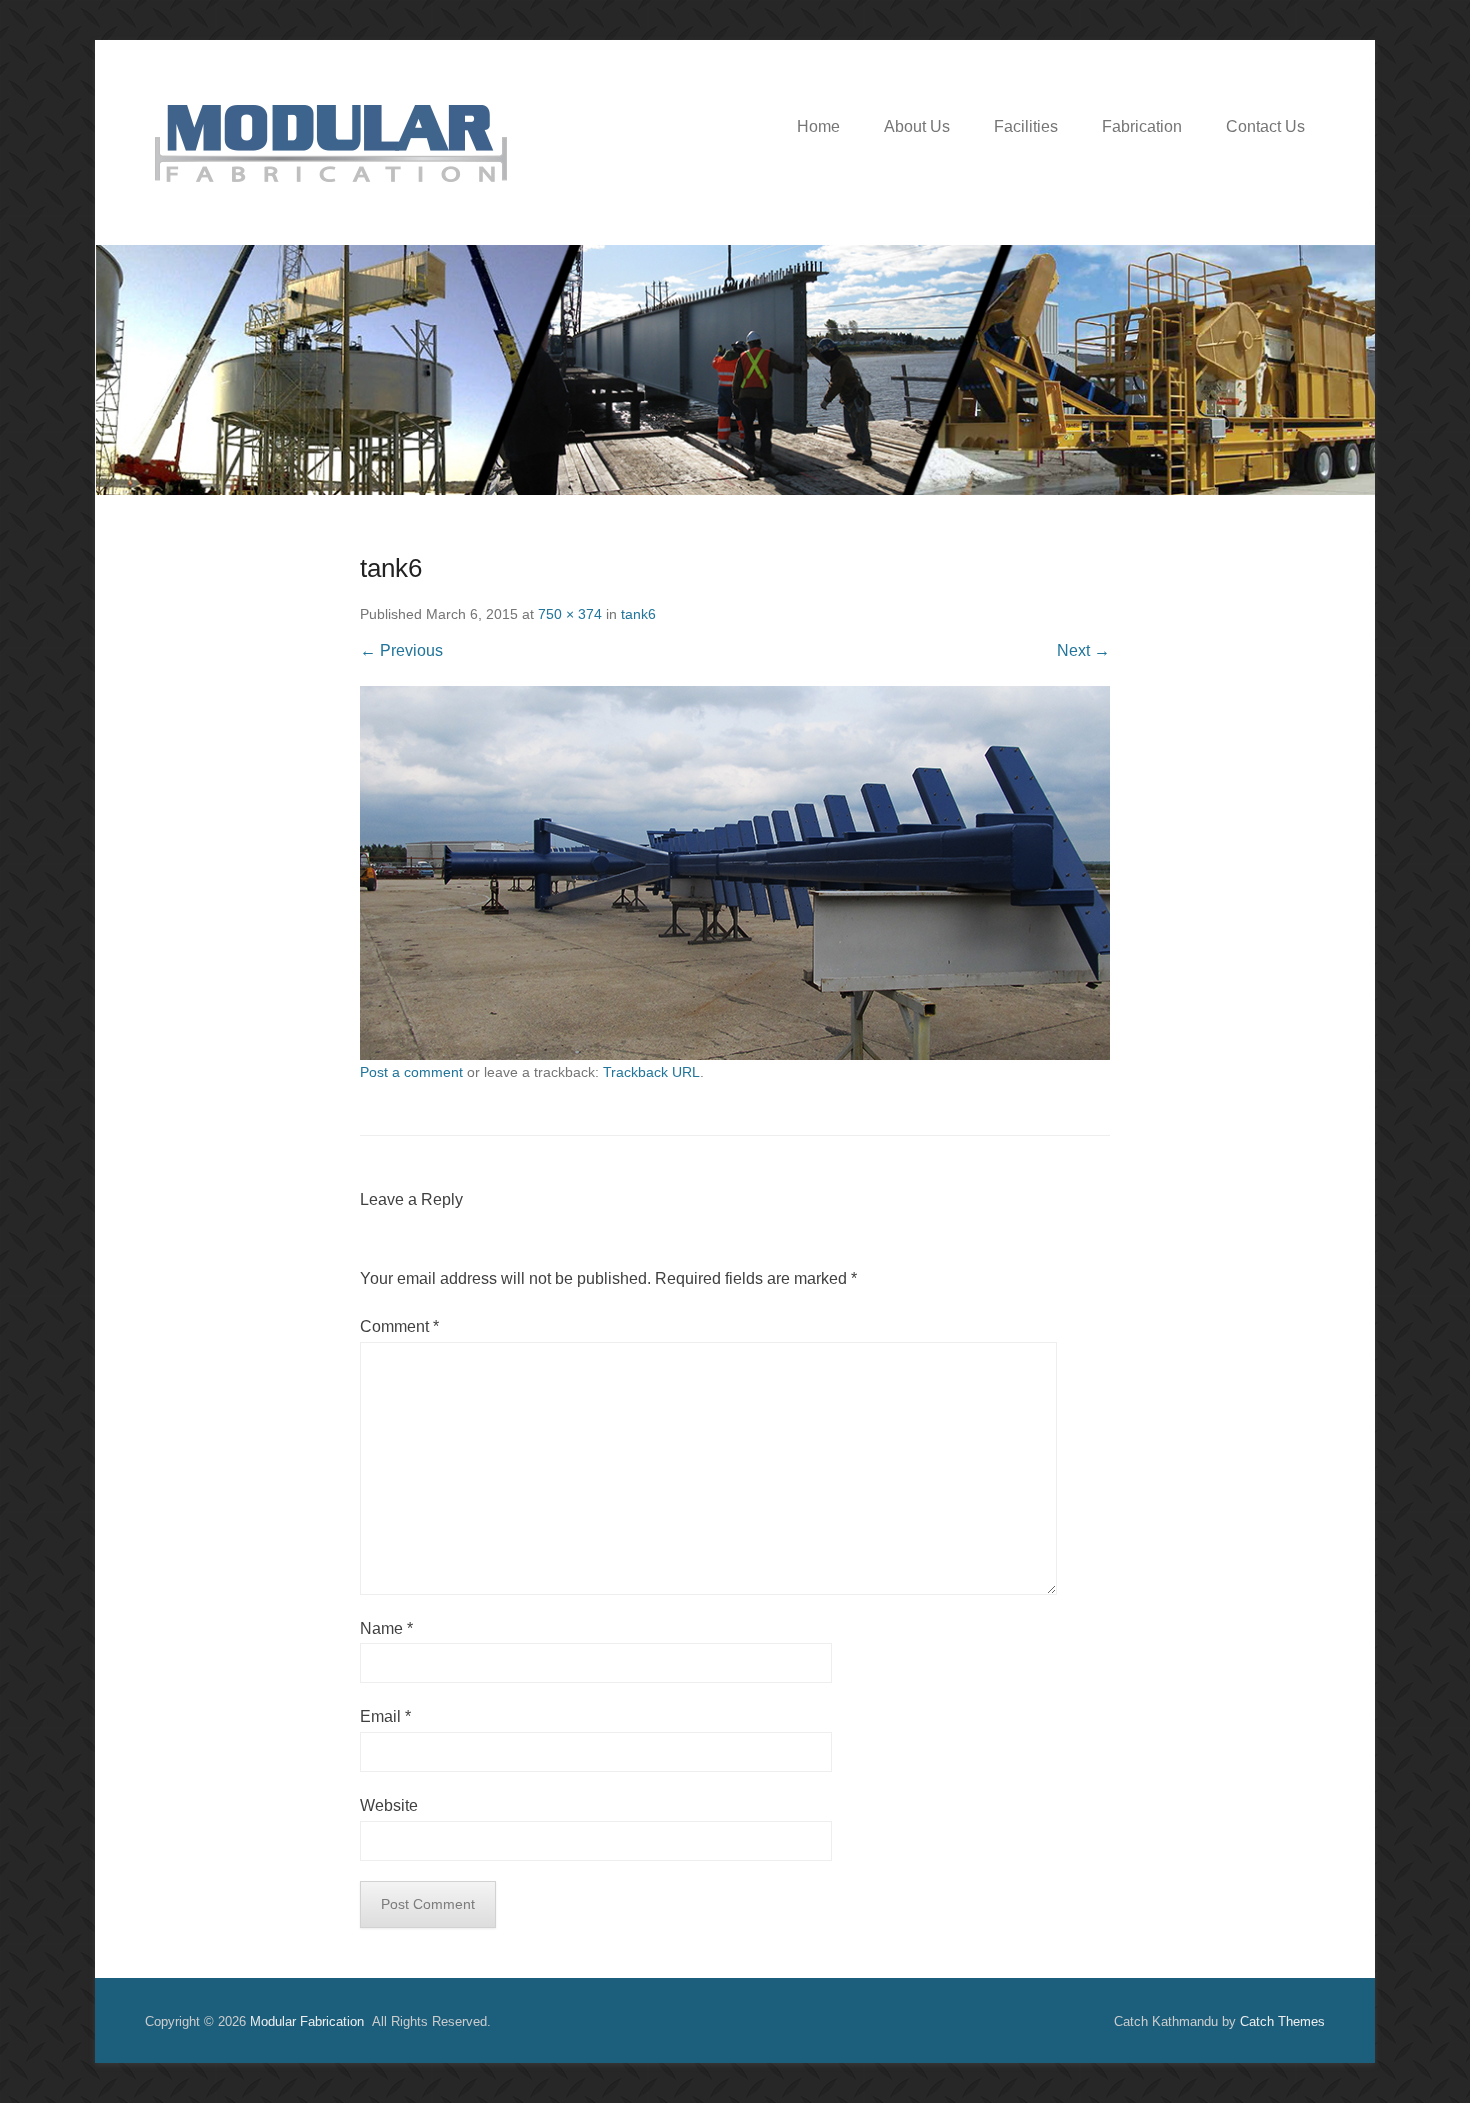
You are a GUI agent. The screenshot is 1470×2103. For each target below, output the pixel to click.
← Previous (401, 650)
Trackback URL (651, 1072)
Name (386, 1628)
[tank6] (735, 873)
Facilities (1026, 126)
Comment (399, 1326)
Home (818, 126)
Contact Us (1265, 126)
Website (389, 1805)
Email (385, 1716)
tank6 (638, 614)
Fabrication (1142, 126)
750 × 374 (570, 614)
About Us (917, 126)
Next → (1083, 650)
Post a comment (411, 1072)
